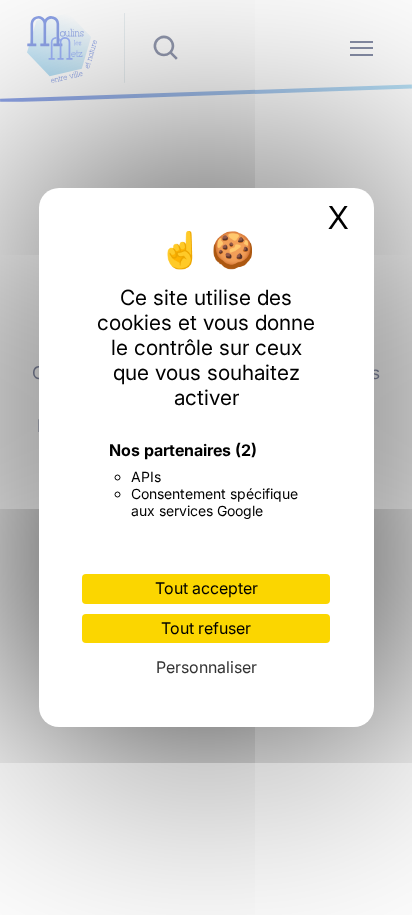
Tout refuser (206, 628)
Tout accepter (206, 588)
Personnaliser (206, 667)
